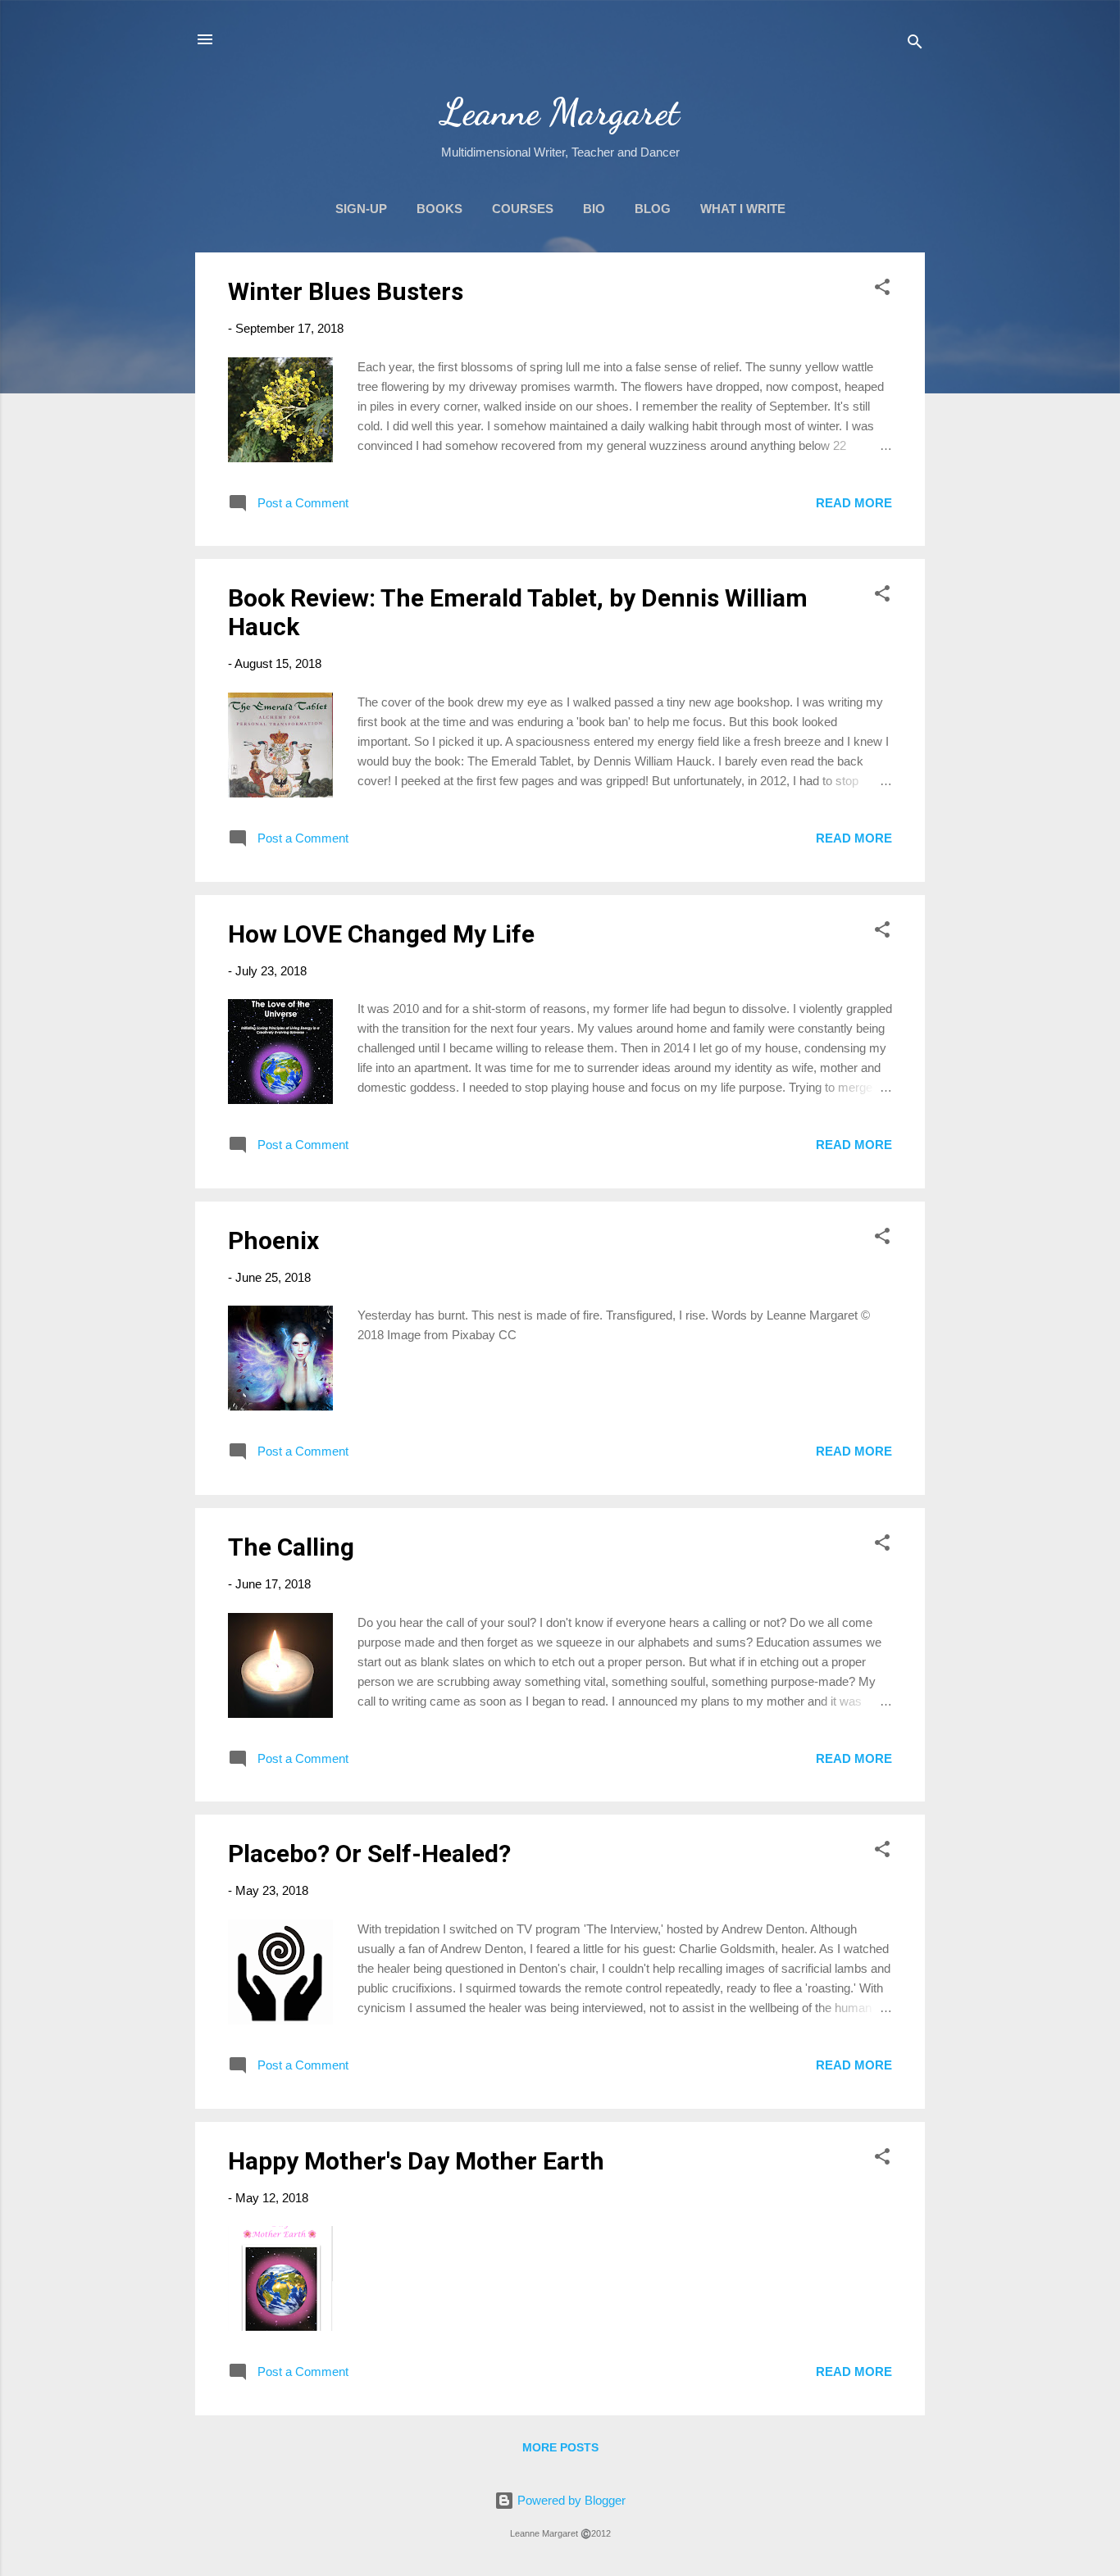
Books (439, 209)
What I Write (743, 209)
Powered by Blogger (570, 2500)
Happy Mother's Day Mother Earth (416, 2161)
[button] (882, 290)
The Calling (291, 1547)
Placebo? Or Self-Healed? (369, 1854)
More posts (560, 2447)
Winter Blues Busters (346, 291)
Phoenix (273, 1240)
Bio (594, 209)
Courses (523, 209)
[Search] (915, 45)
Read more (854, 503)
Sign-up (361, 209)
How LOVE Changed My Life (381, 934)
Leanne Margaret (560, 112)
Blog (653, 209)
